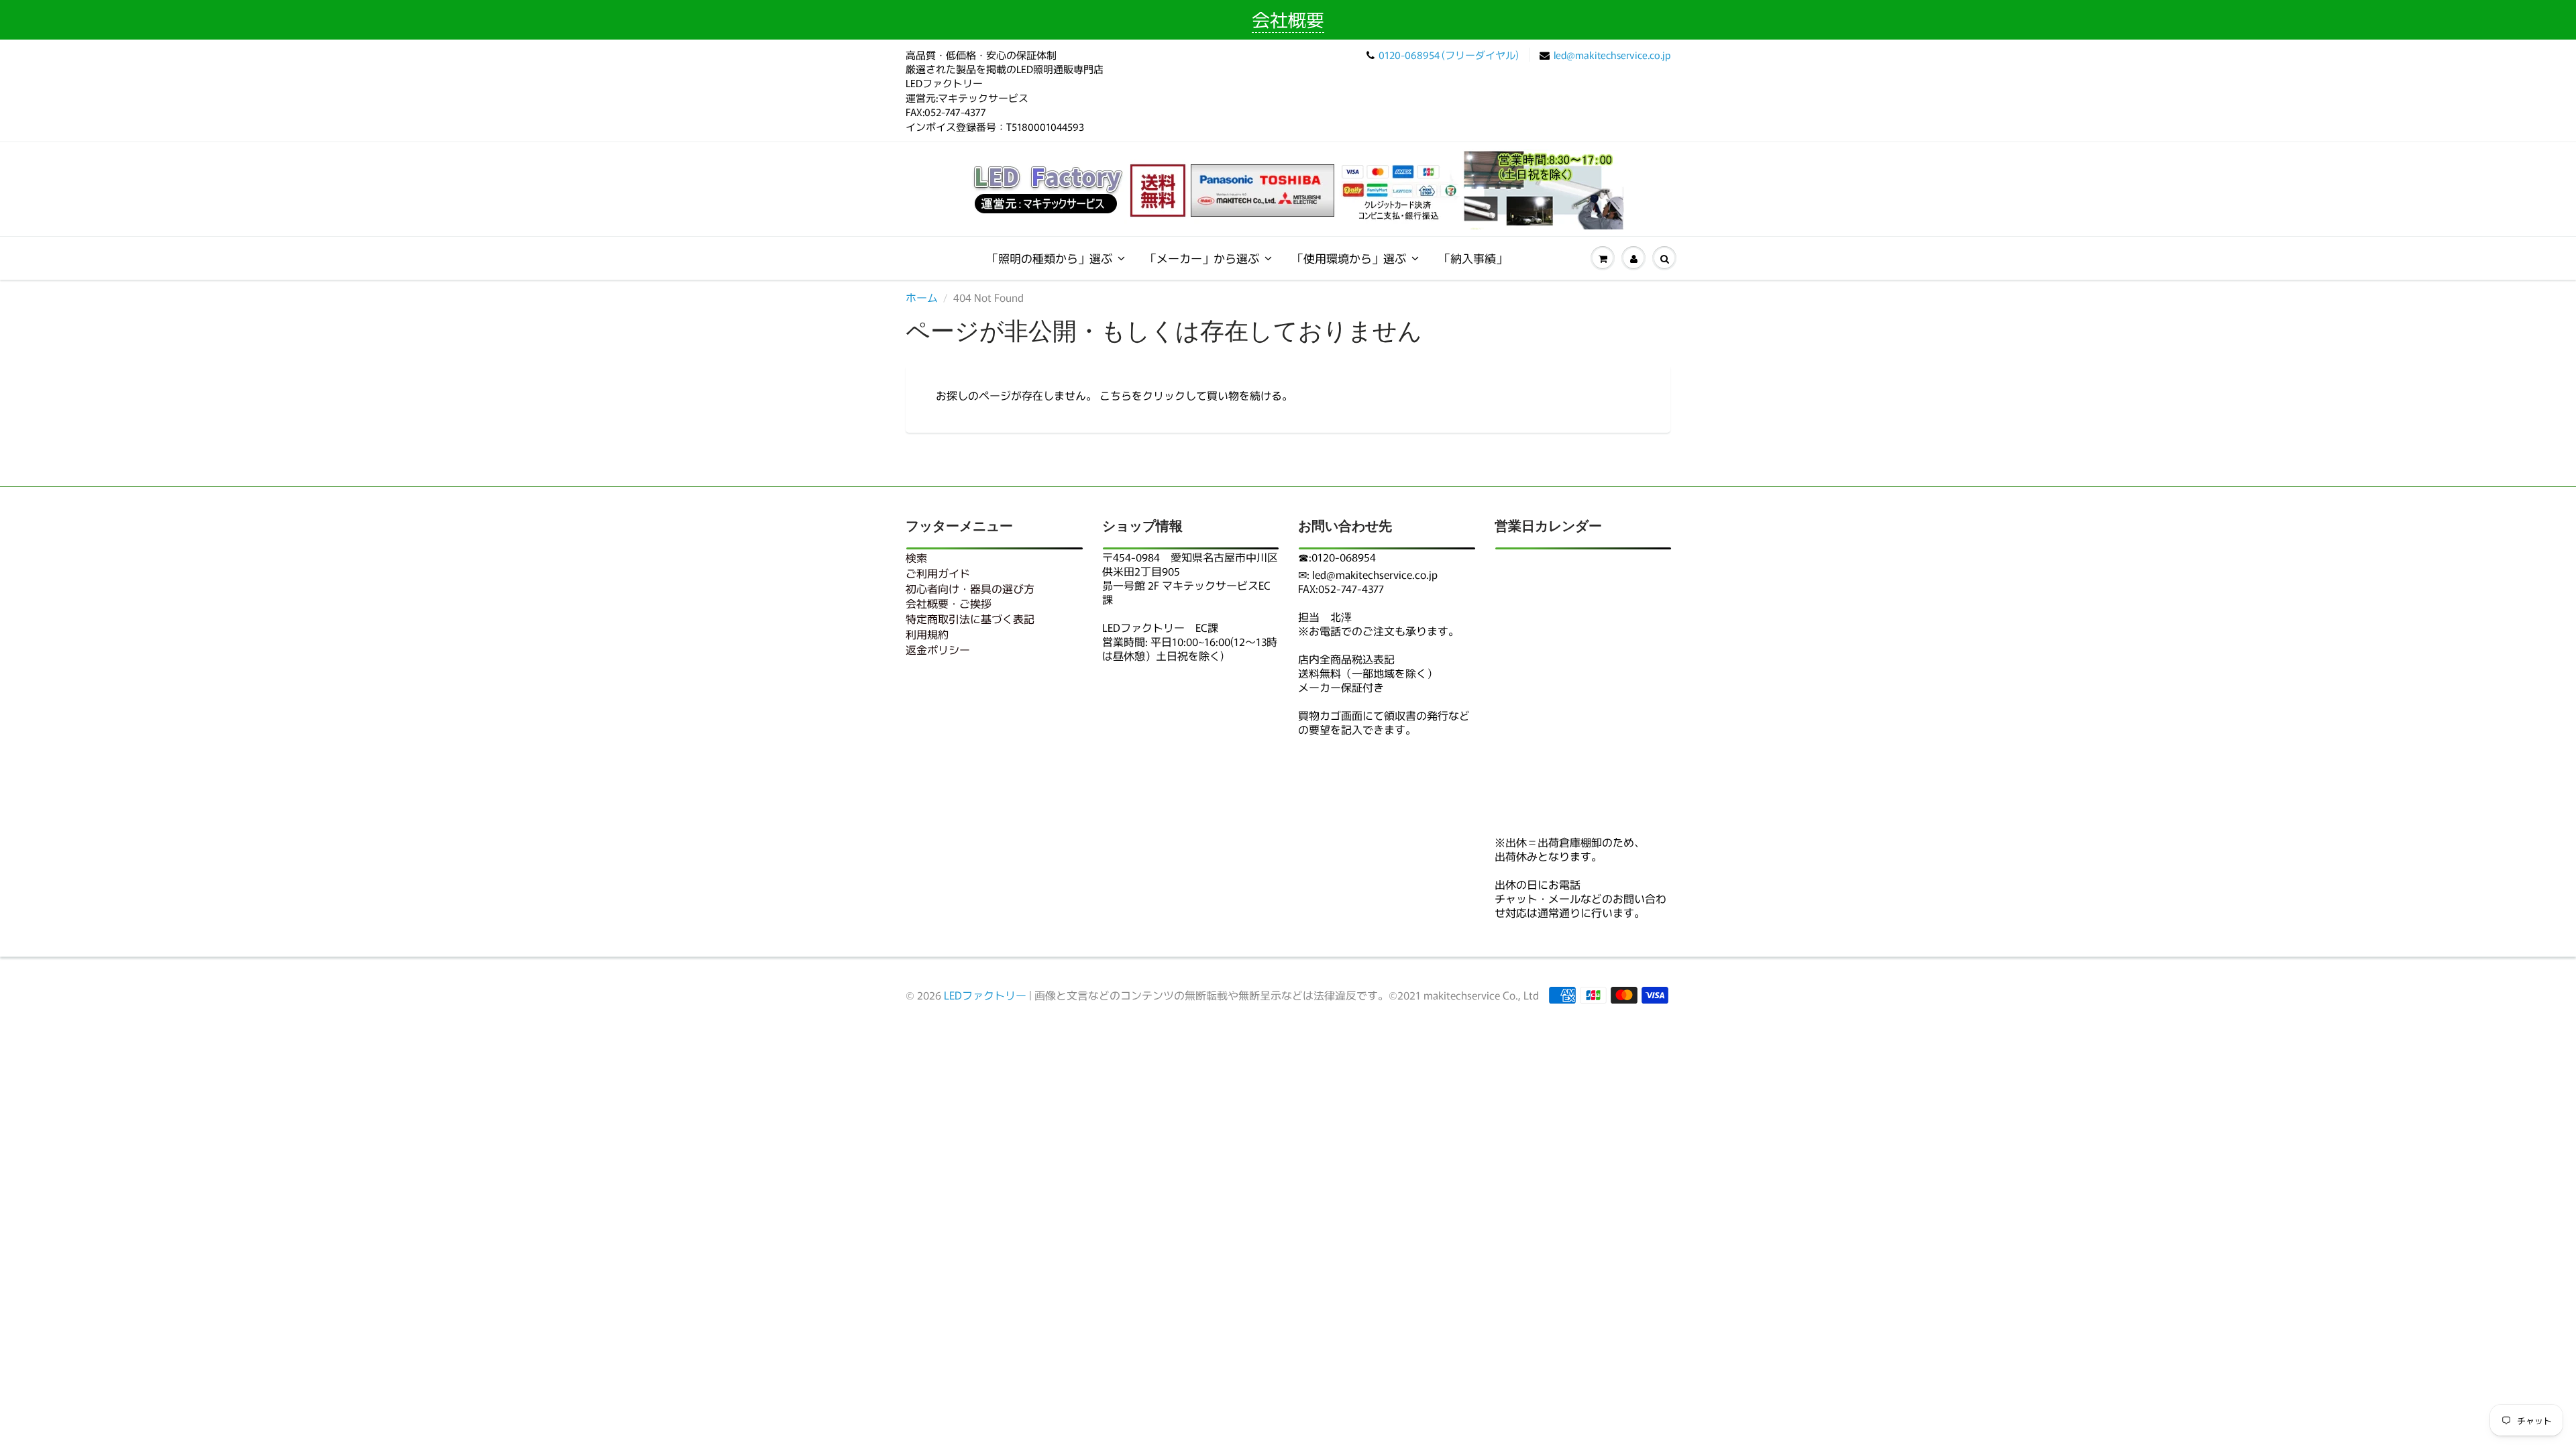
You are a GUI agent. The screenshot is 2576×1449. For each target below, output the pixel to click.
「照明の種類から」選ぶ (1050, 258)
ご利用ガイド (938, 573)
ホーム (922, 297)
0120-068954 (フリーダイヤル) (1449, 55)
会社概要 (1288, 19)
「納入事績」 (1473, 258)
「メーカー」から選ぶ (1202, 258)
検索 (916, 557)
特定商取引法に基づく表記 (970, 619)
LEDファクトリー (985, 995)
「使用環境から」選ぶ (1349, 258)
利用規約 (927, 634)
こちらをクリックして (1153, 395)
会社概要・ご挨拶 (949, 603)
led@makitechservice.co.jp (1612, 55)
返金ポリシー (938, 649)
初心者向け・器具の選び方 (970, 588)
